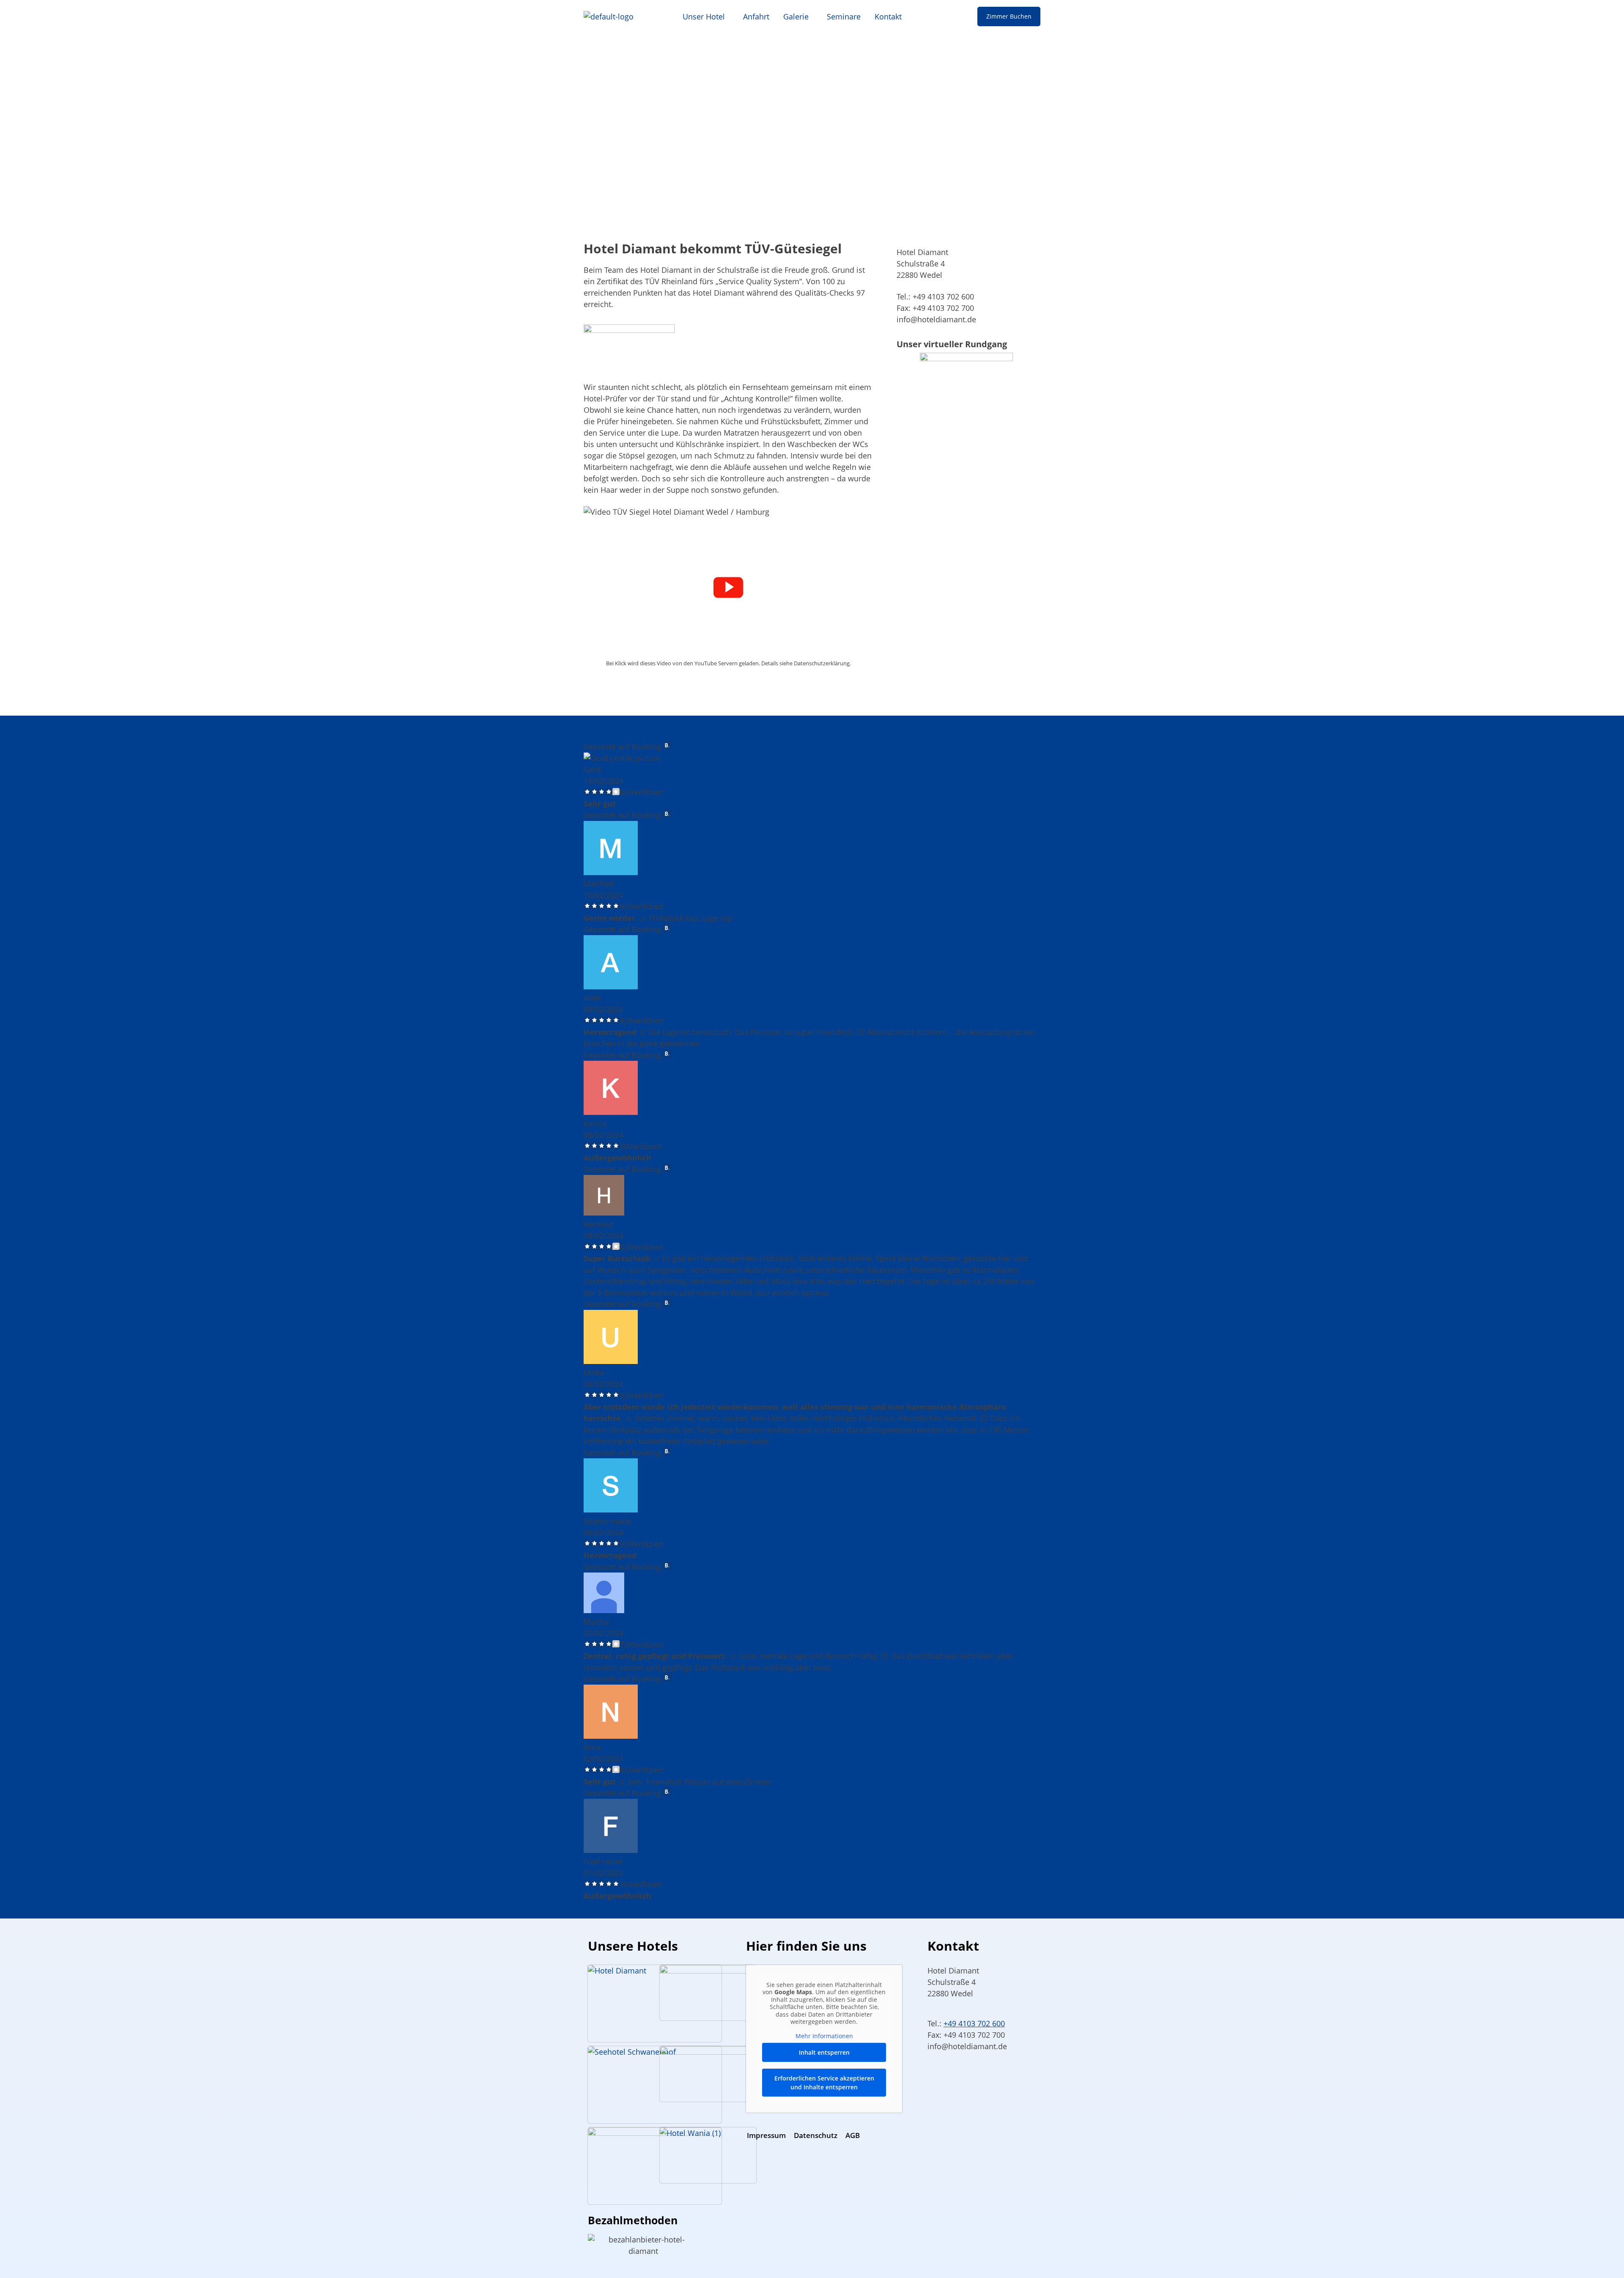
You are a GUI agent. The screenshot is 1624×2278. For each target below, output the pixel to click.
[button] (706, 16)
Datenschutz (816, 2135)
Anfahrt (756, 16)
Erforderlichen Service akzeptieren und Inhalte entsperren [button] (824, 2083)
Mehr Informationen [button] (824, 2036)
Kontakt (888, 16)
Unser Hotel (704, 16)
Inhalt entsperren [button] (824, 2052)
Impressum (766, 2135)
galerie (796, 16)
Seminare (844, 16)
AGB (853, 2135)
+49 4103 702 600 (974, 2023)
